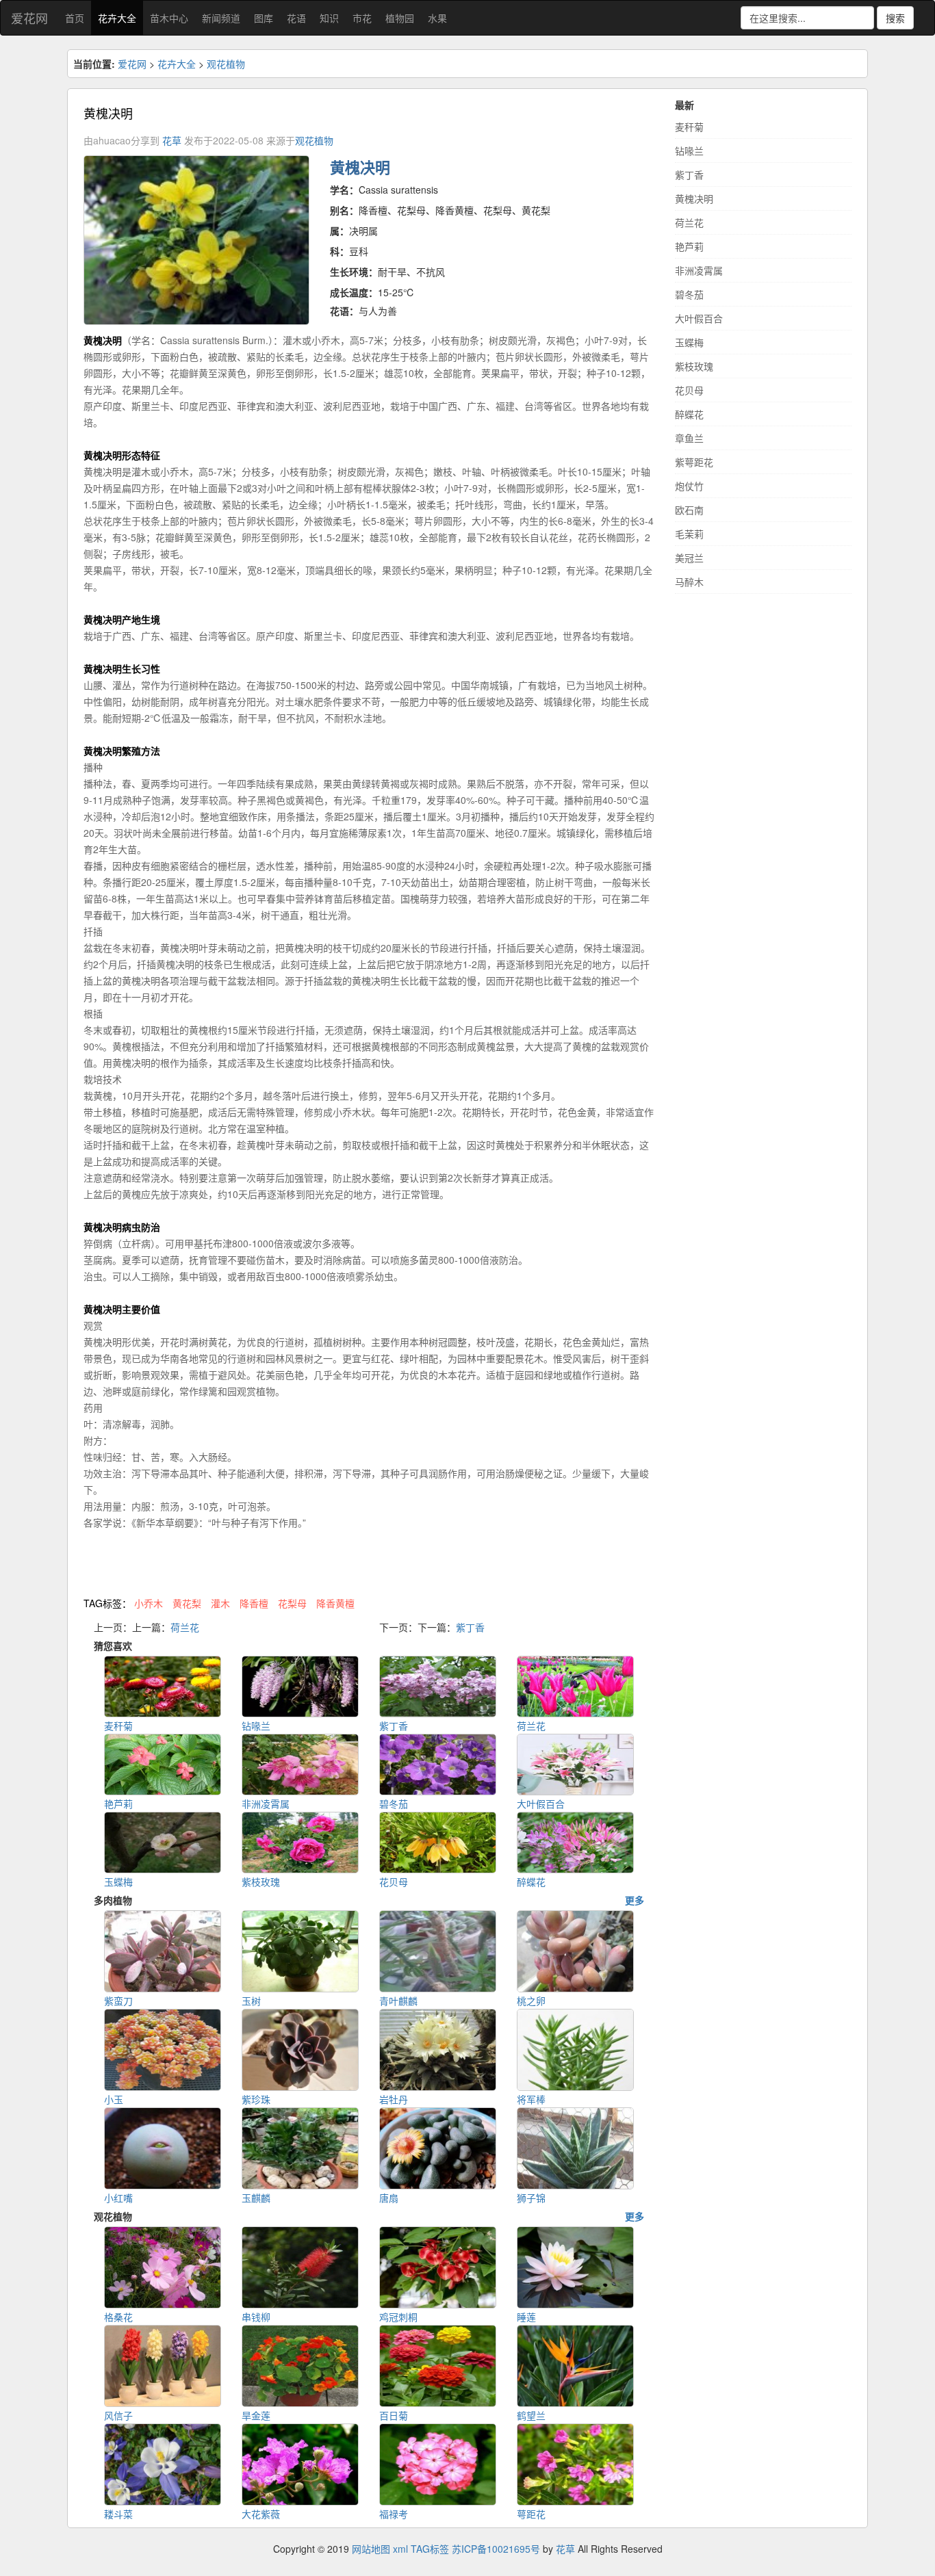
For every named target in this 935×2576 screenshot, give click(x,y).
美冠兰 (689, 558)
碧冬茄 (689, 294)
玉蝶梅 (689, 342)
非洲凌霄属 (699, 270)
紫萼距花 (694, 462)
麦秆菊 (689, 127)
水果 (437, 18)
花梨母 (292, 1603)
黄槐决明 (694, 198)
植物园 (400, 18)
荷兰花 (185, 1627)
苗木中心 (169, 18)
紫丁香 (470, 1627)
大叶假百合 (699, 318)
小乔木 (149, 1603)
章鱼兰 (689, 438)
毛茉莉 (689, 534)
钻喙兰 (689, 151)
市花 (362, 18)
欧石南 (689, 510)
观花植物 (226, 64)
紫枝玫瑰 (694, 366)
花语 (296, 18)
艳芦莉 (689, 246)
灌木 (220, 1603)
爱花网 (29, 18)
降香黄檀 (335, 1603)
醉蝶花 (689, 414)
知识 (329, 18)
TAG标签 (430, 2549)
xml (400, 2549)
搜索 (895, 18)
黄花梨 (187, 1603)
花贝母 (689, 390)
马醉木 (689, 582)
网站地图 (371, 2549)
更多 (635, 1900)
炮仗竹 (689, 486)
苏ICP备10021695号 (496, 2549)
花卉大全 (117, 18)
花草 (172, 140)
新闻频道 (221, 18)
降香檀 (254, 1603)
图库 (264, 18)
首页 (75, 18)
